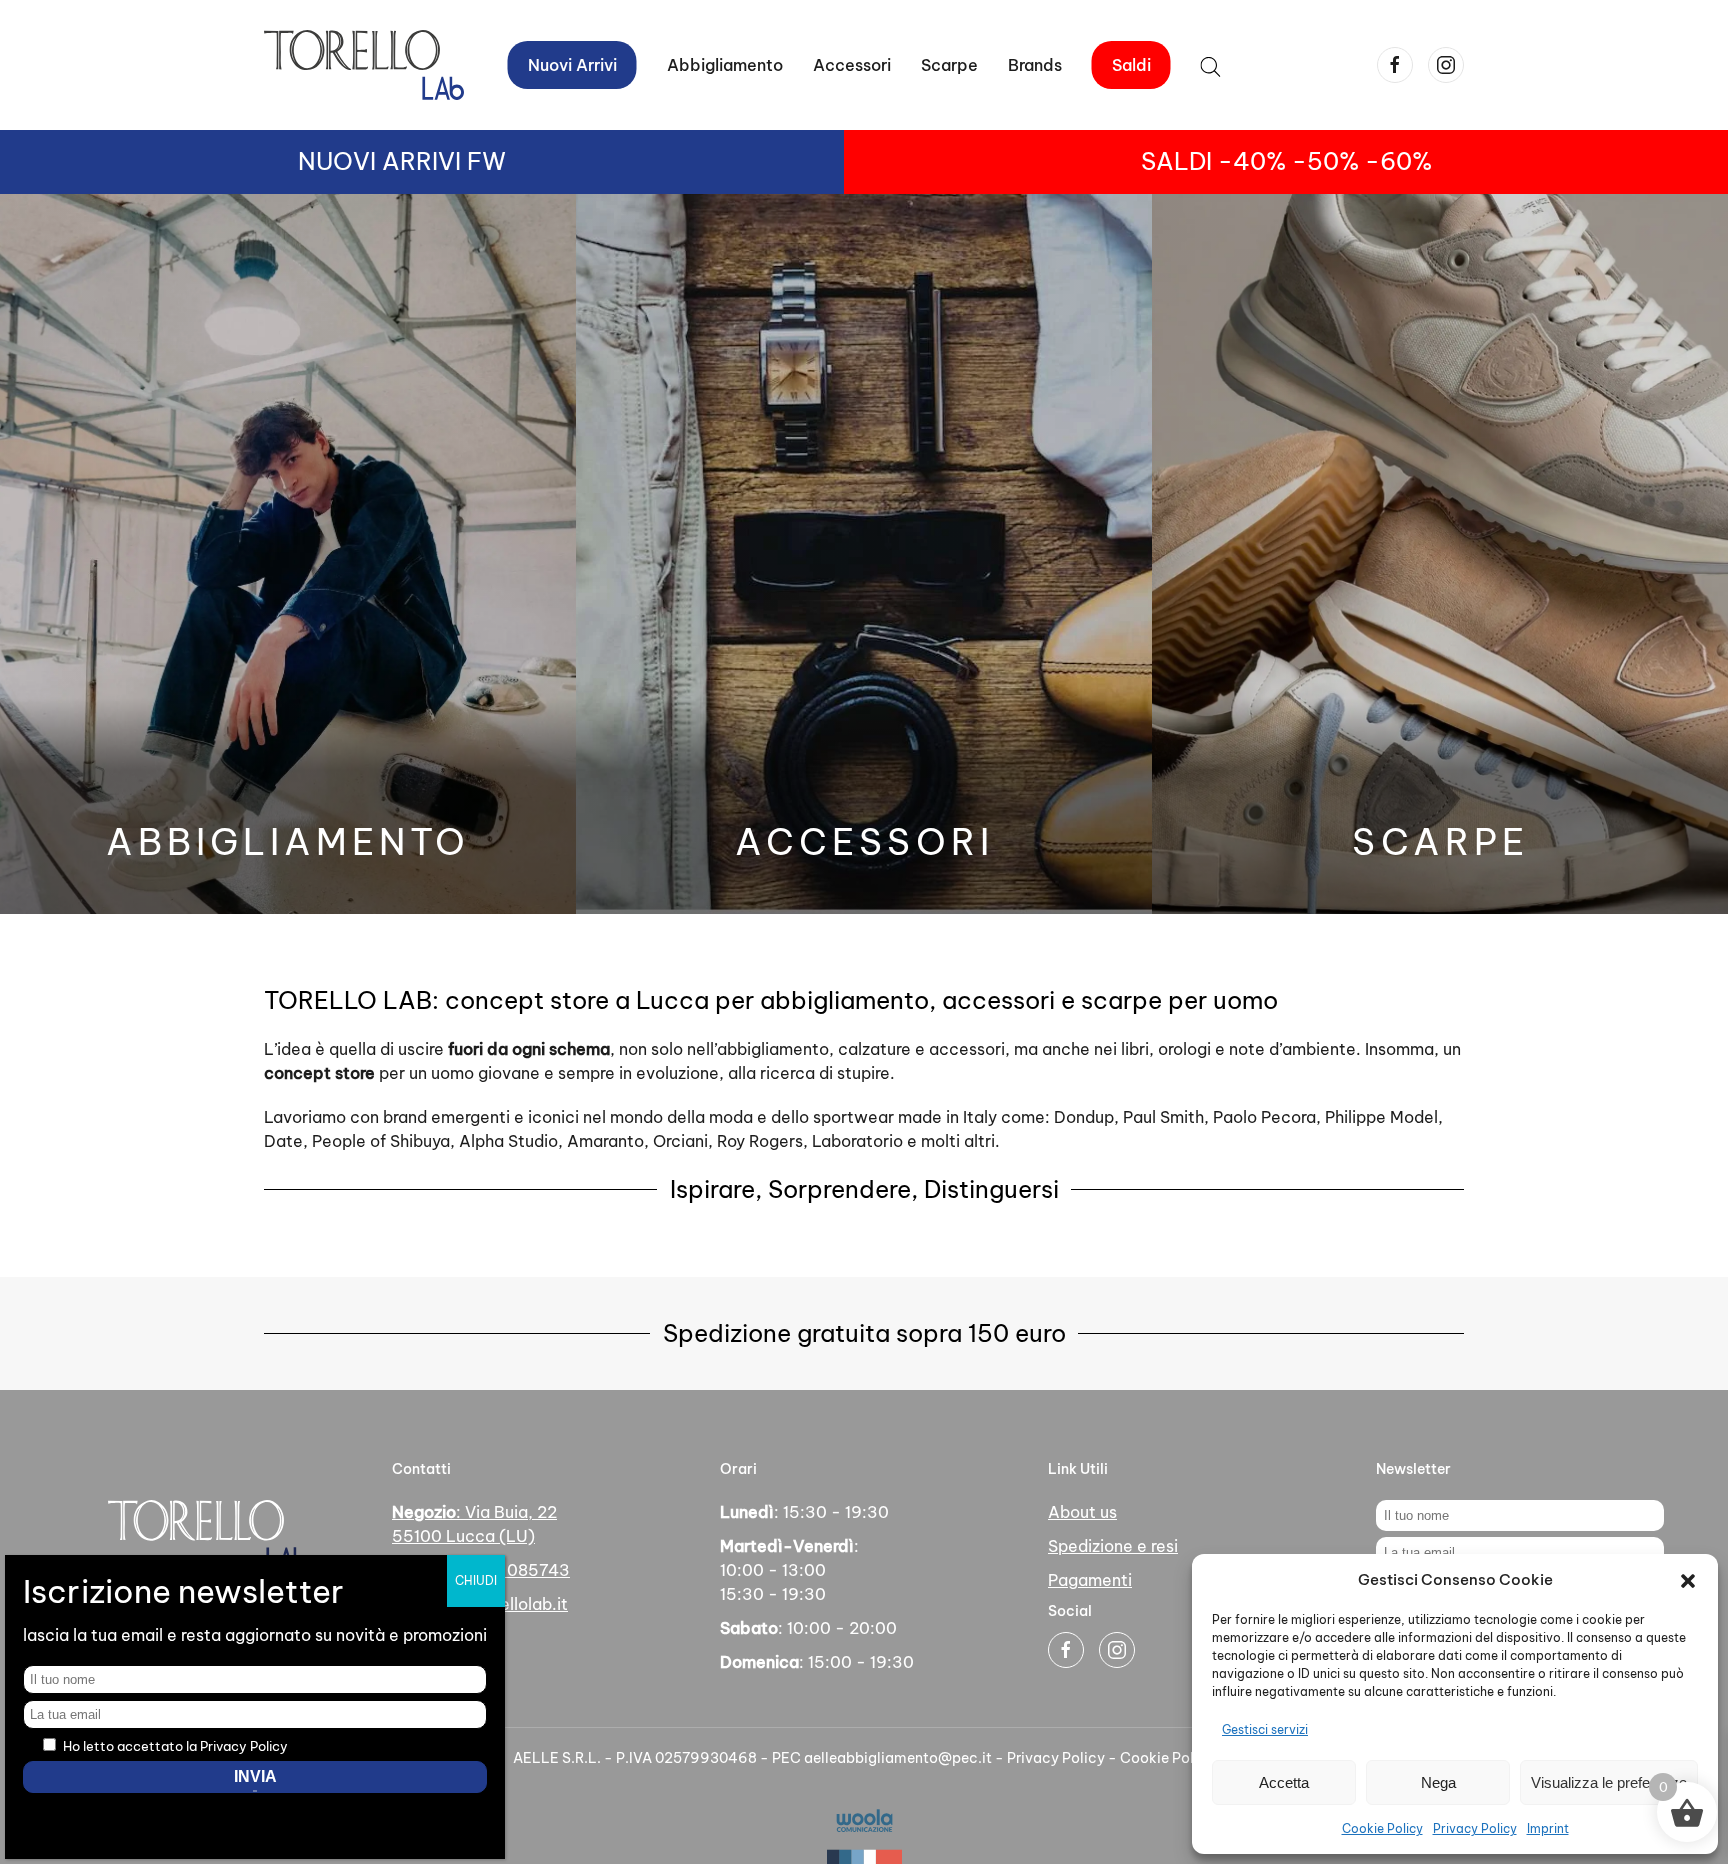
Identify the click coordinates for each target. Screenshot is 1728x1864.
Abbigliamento (288, 842)
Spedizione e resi (1113, 1546)
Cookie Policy (1382, 1828)
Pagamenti (1090, 1580)
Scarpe (949, 65)
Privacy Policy (1475, 1828)
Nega (1438, 1782)
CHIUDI (476, 1580)
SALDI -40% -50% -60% (1286, 161)
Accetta (1284, 1782)
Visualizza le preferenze (1609, 1782)
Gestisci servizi (1265, 1729)
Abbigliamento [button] (725, 65)
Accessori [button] (852, 65)
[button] (1688, 1580)
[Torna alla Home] (364, 65)
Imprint (1548, 1828)
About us (1082, 1512)
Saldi (1131, 65)
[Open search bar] (1211, 65)
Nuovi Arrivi (572, 65)
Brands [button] (1035, 65)
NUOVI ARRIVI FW (402, 161)
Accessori (864, 842)
